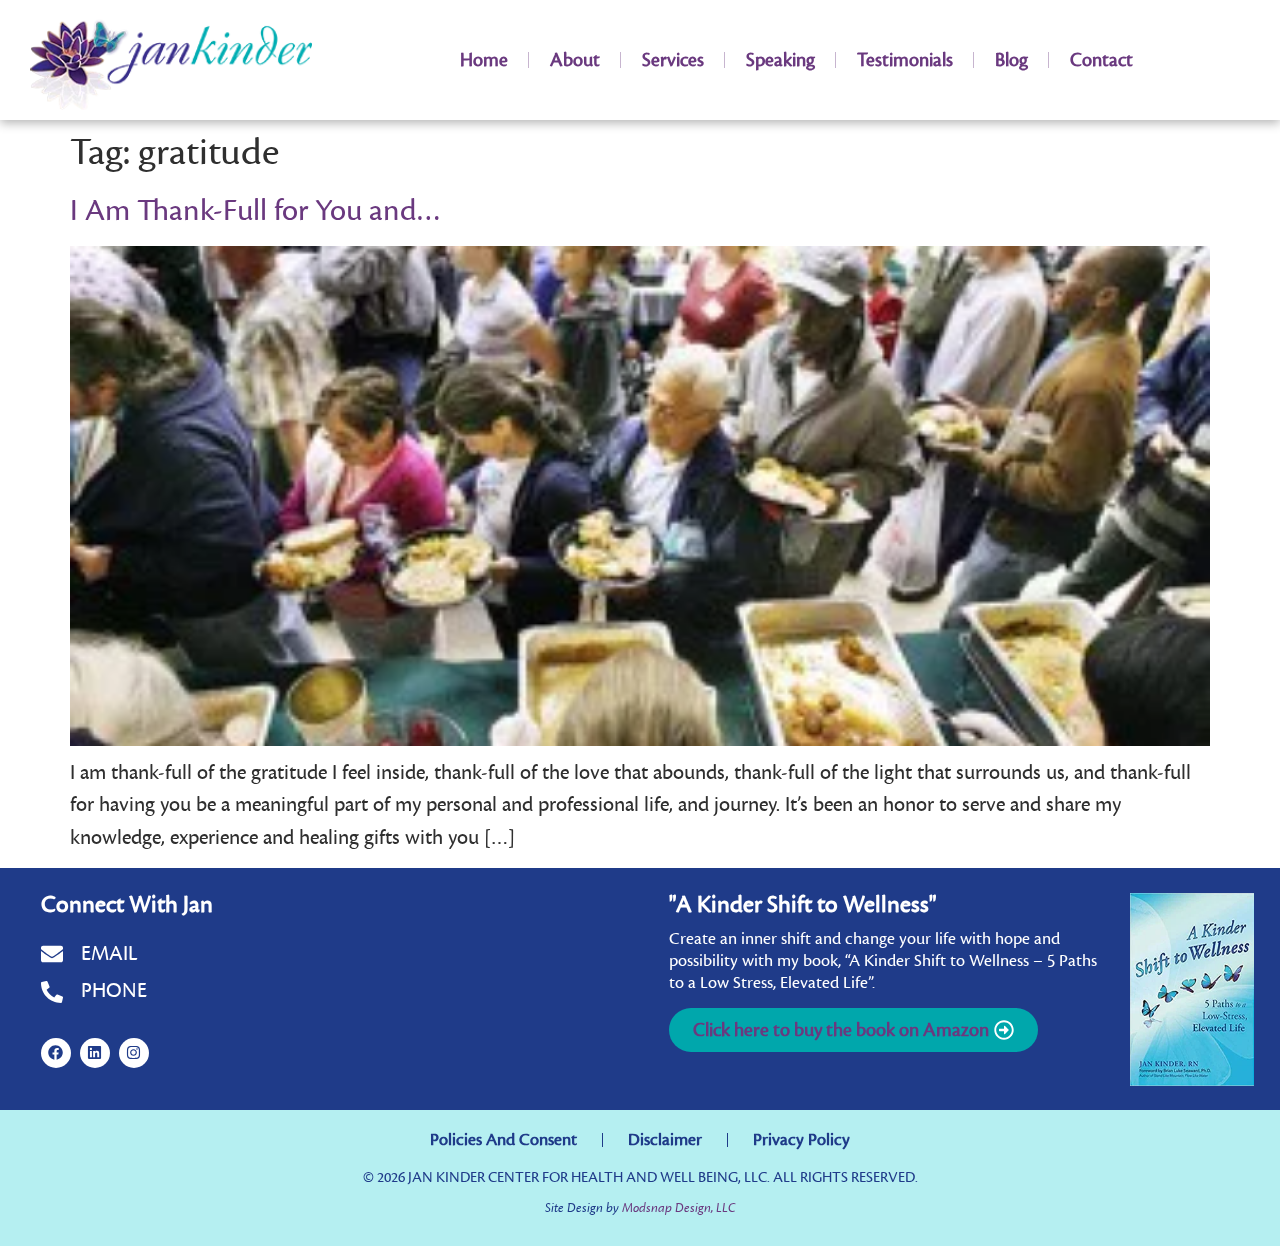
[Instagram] (134, 1053)
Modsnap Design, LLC (678, 1207)
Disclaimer (665, 1140)
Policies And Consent (503, 1140)
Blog (1011, 60)
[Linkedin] (95, 1053)
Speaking (780, 60)
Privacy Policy (801, 1140)
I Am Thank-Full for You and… (255, 211)
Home (484, 60)
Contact (1101, 60)
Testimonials (905, 60)
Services (673, 60)
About (575, 60)
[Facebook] (56, 1053)
